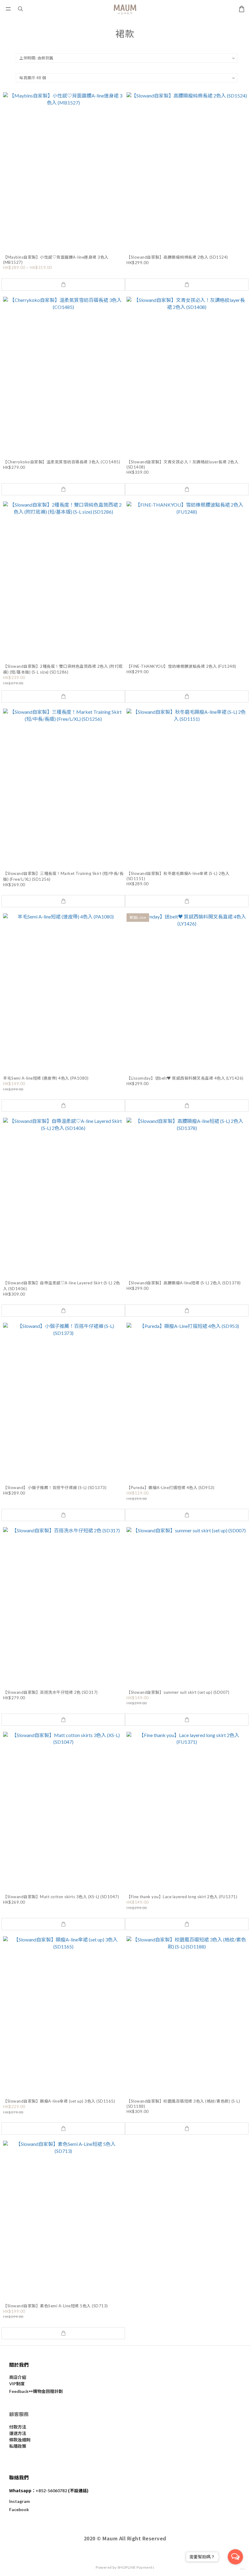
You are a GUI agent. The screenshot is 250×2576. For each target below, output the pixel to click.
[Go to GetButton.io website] (235, 2569)
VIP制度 (17, 2384)
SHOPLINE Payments (136, 2567)
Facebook (19, 2509)
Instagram (20, 2501)
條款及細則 (20, 2440)
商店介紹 (18, 2377)
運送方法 (18, 2433)
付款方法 (18, 2427)
